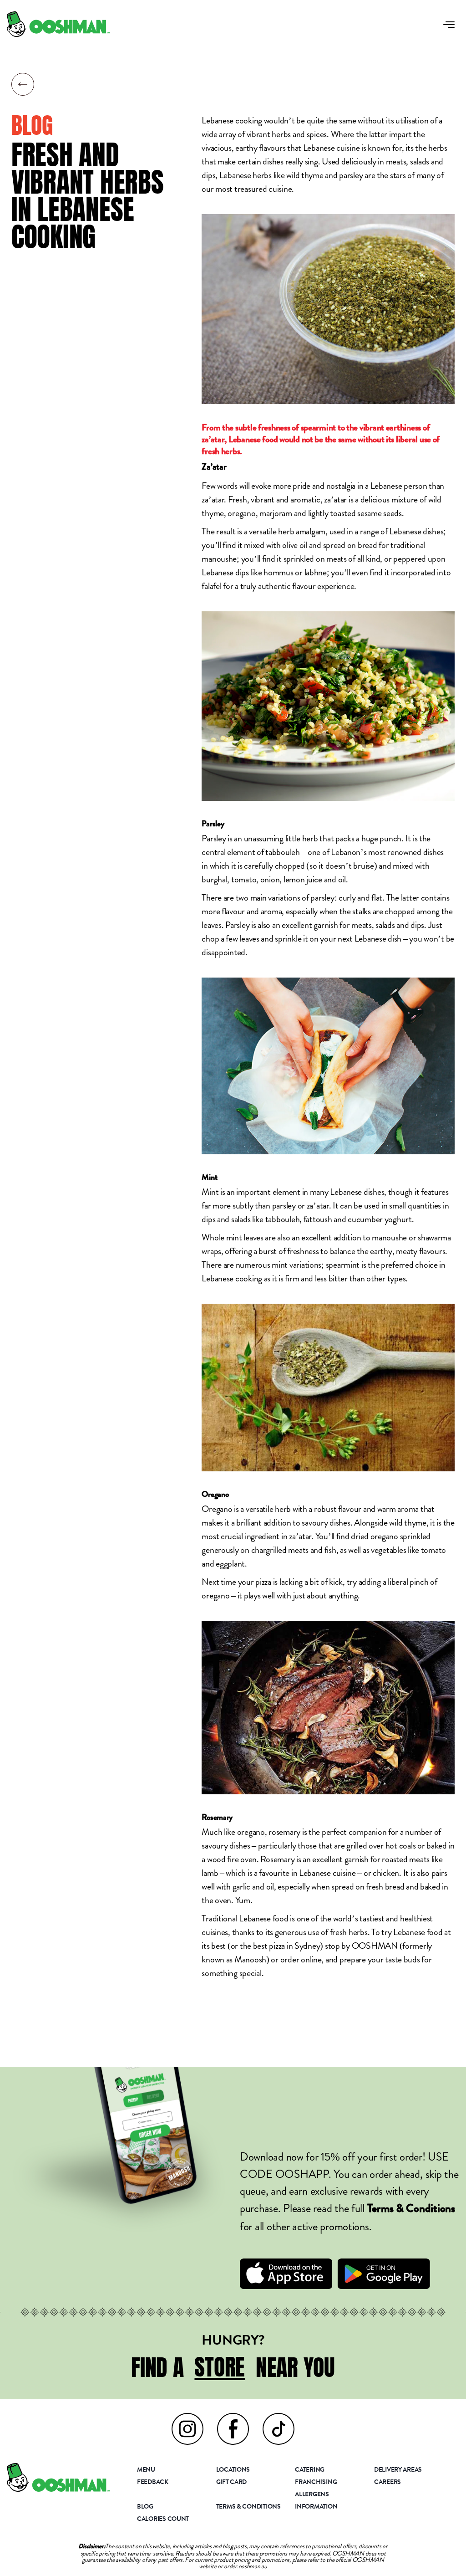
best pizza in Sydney (287, 1946)
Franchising (316, 2483)
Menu (146, 2470)
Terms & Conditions (411, 2210)
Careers (387, 2483)
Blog (145, 2507)
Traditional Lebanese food (245, 1918)
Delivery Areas (398, 2470)
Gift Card (232, 2483)
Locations (233, 2470)
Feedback (153, 2483)
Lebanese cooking (232, 120)
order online (301, 1959)
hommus (278, 572)
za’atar (213, 499)
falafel (211, 586)
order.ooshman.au (246, 2566)
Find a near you (233, 2367)
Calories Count (163, 2520)
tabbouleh (283, 852)
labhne (316, 572)
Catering (310, 2470)
